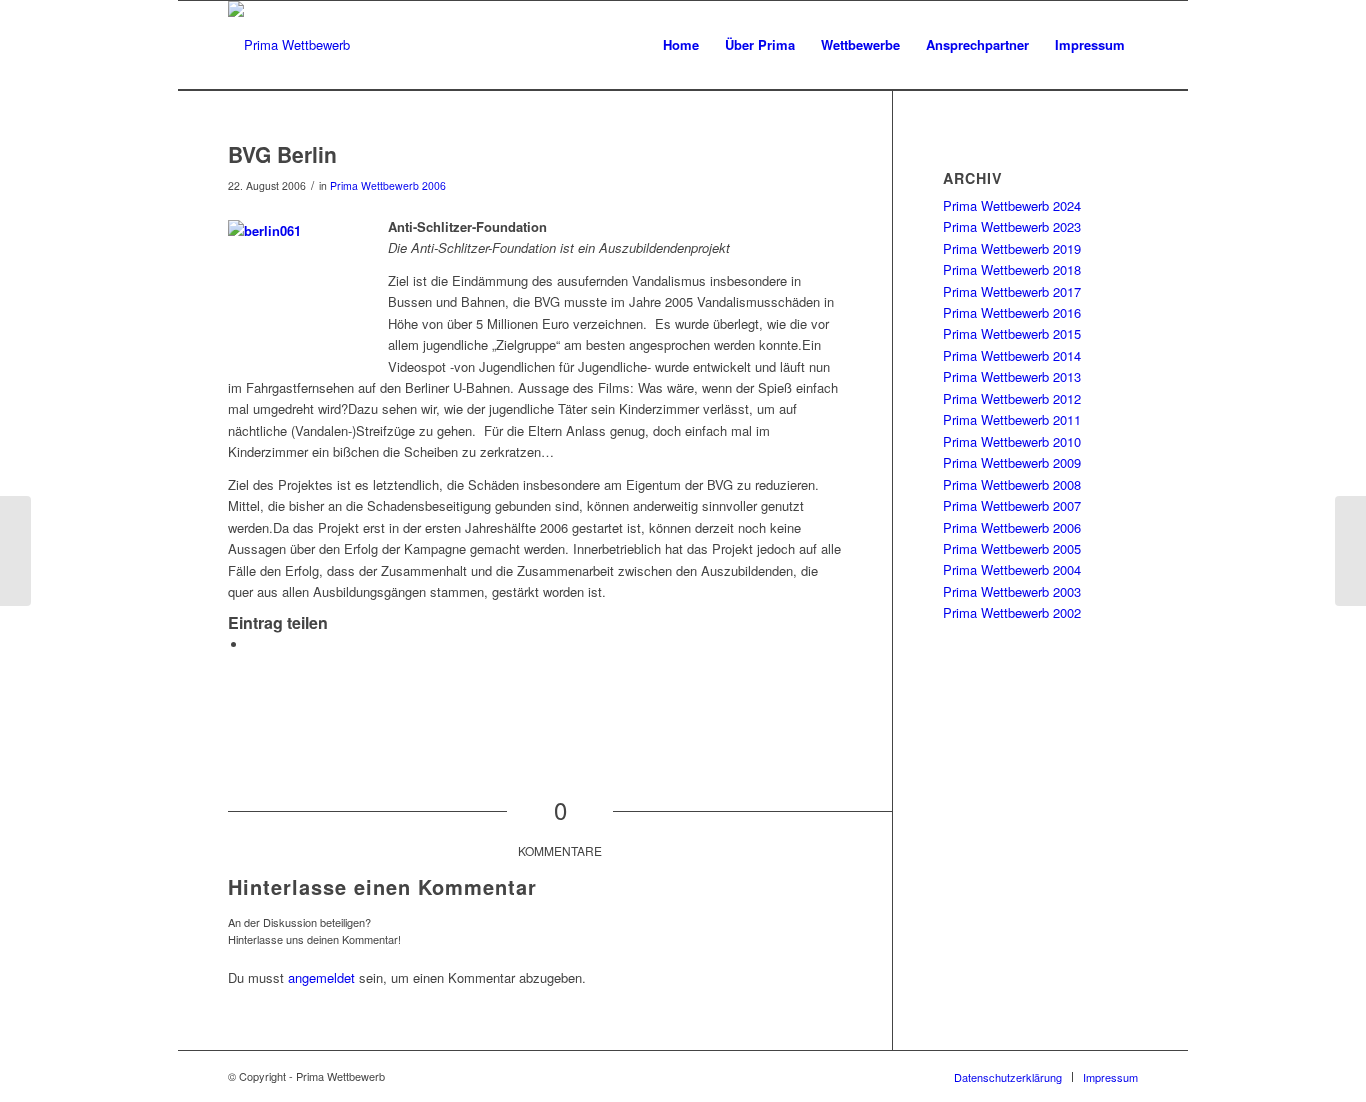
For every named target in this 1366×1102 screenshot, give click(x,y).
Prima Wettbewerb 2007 (1012, 505)
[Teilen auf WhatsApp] (253, 644)
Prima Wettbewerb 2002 (1012, 612)
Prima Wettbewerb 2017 (1012, 291)
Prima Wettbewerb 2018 (1012, 269)
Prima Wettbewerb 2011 (1012, 419)
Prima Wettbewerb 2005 (1012, 548)
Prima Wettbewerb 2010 (1012, 441)
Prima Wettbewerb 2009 (1012, 462)
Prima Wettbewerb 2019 (1012, 248)
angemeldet (321, 977)
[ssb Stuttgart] (15, 551)
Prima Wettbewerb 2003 (1012, 591)
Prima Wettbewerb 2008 (1012, 484)
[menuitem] (681, 45)
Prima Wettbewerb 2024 (1012, 205)
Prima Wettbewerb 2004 (1012, 569)
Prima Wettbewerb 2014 (1012, 355)
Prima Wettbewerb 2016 (1012, 312)
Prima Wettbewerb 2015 (1012, 333)
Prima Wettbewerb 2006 (388, 185)
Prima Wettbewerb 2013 (1012, 376)
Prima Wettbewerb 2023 (1012, 226)
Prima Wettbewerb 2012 (1012, 398)
